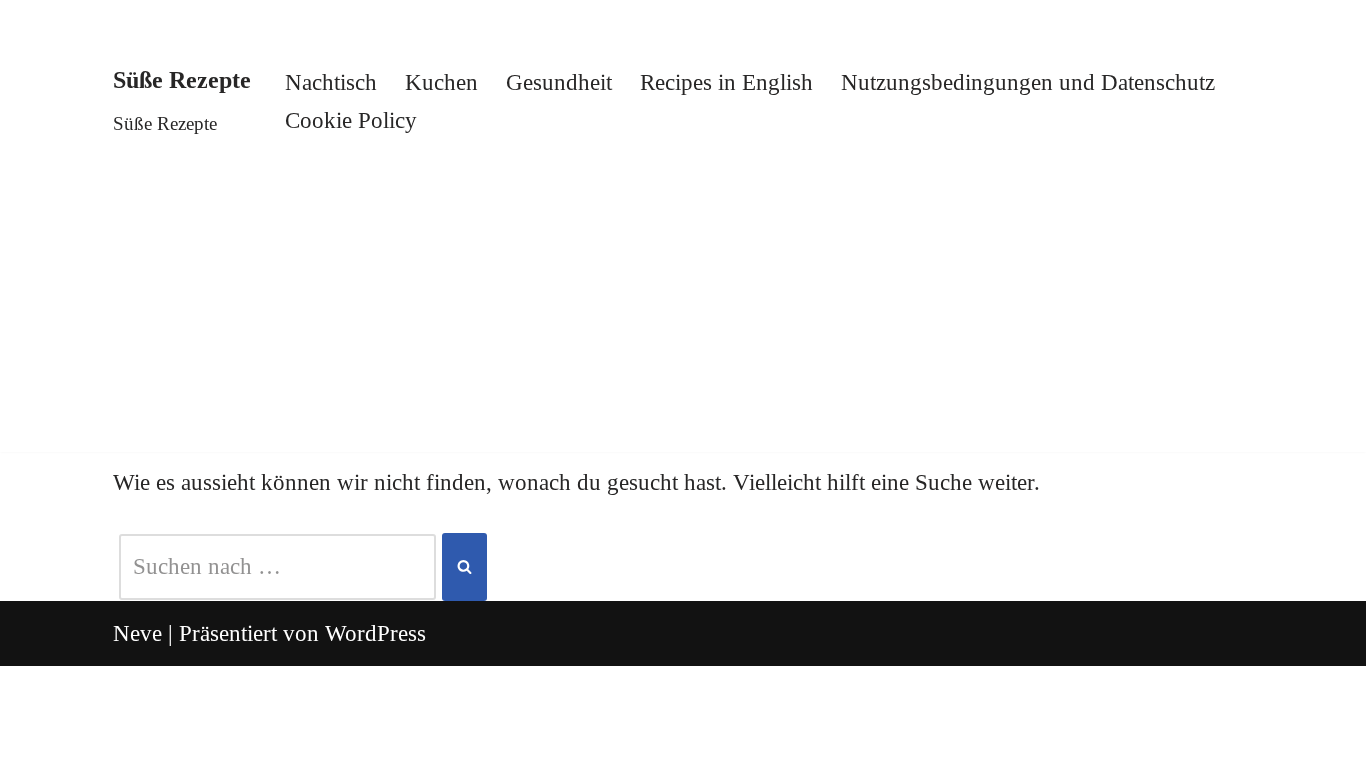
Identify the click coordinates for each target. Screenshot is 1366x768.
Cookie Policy (351, 120)
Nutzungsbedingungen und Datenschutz (1028, 82)
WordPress (375, 633)
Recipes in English (726, 82)
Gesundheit (559, 82)
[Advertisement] (683, 312)
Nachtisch (331, 82)
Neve (137, 633)
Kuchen (441, 82)
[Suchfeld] (464, 566)
